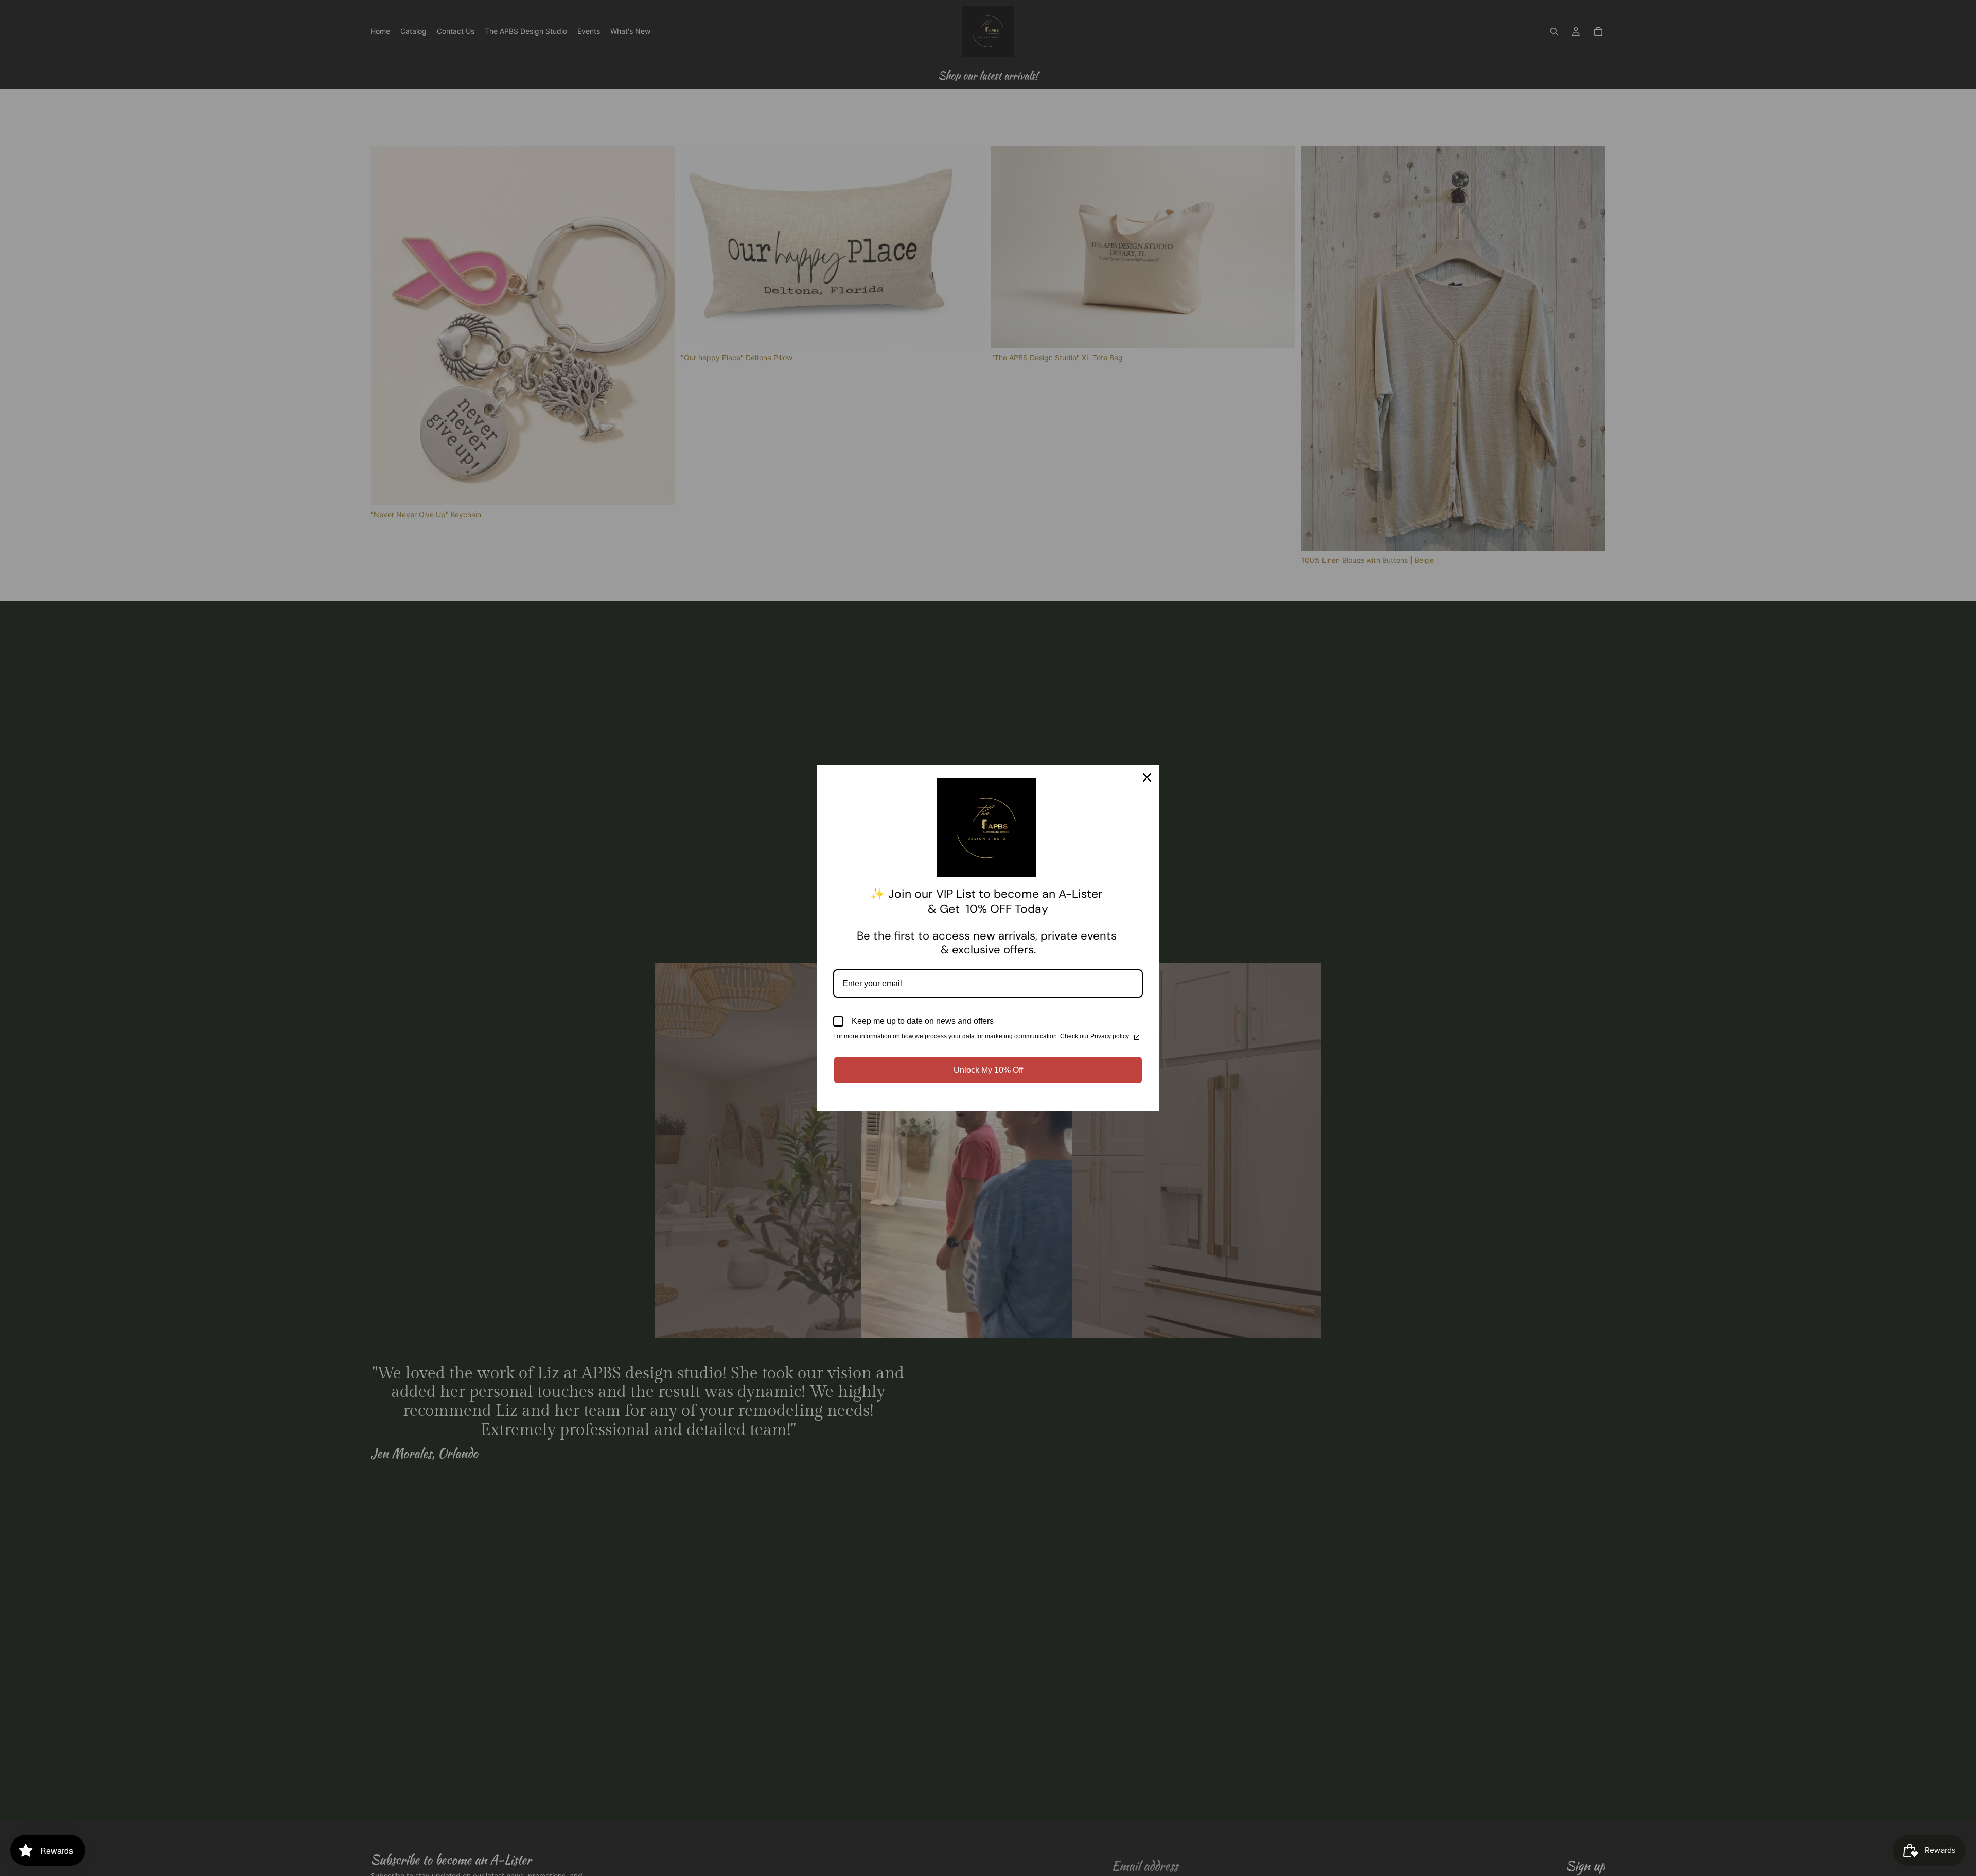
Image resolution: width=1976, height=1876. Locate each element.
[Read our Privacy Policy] (1137, 1037)
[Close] (1147, 777)
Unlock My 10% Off (988, 1070)
